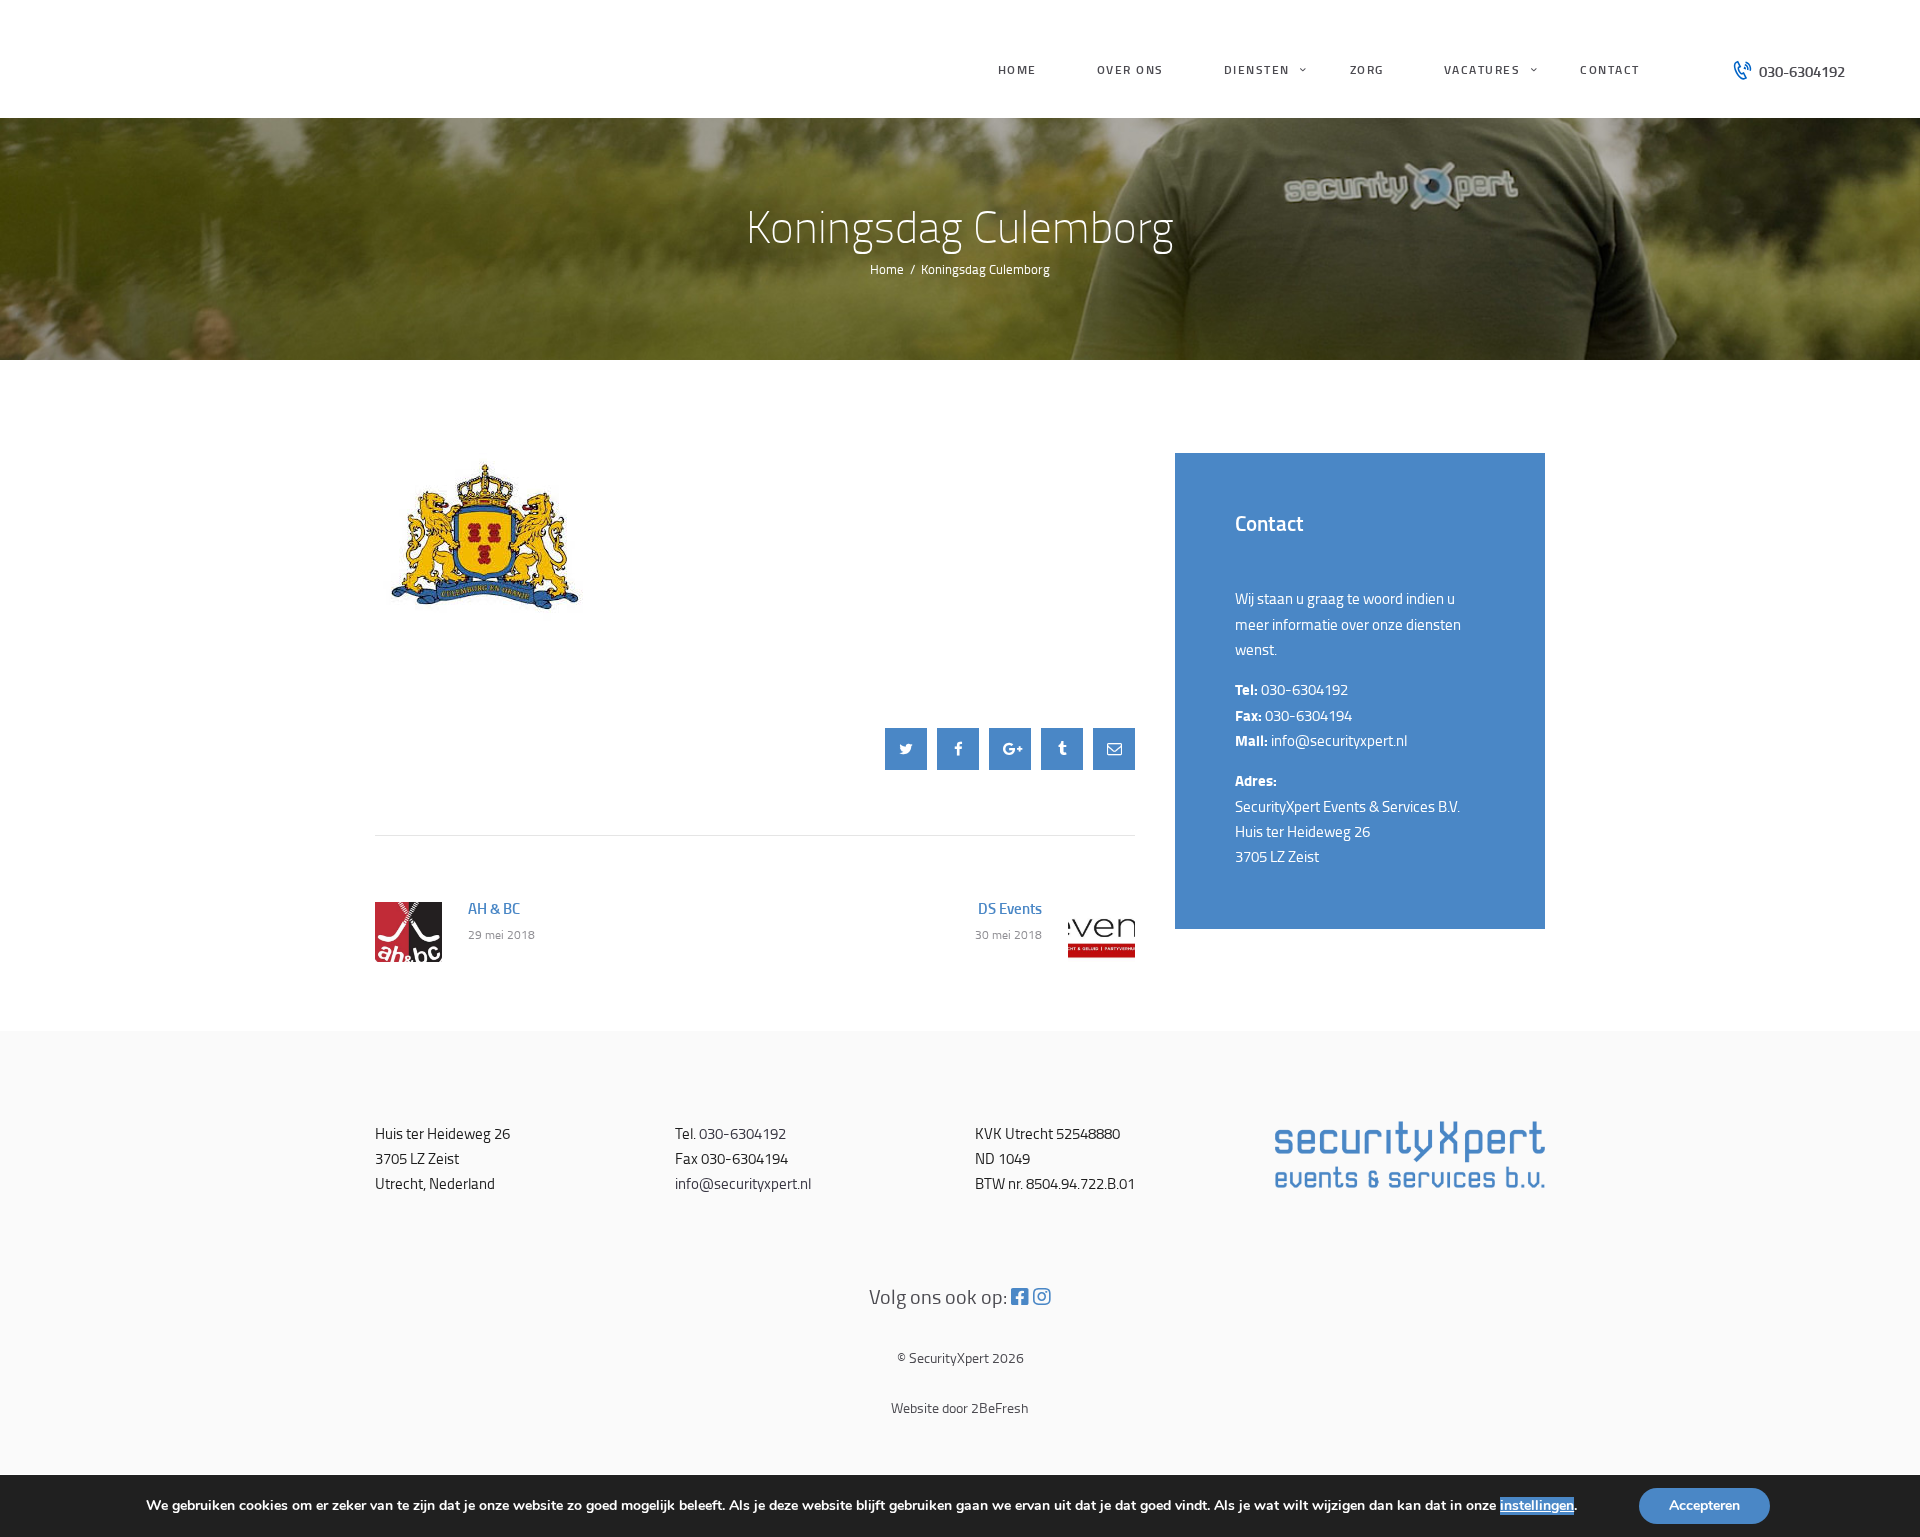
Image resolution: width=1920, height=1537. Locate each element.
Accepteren (1704, 1505)
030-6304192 (1304, 689)
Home (887, 269)
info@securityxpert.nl (1339, 740)
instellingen (1537, 1506)
